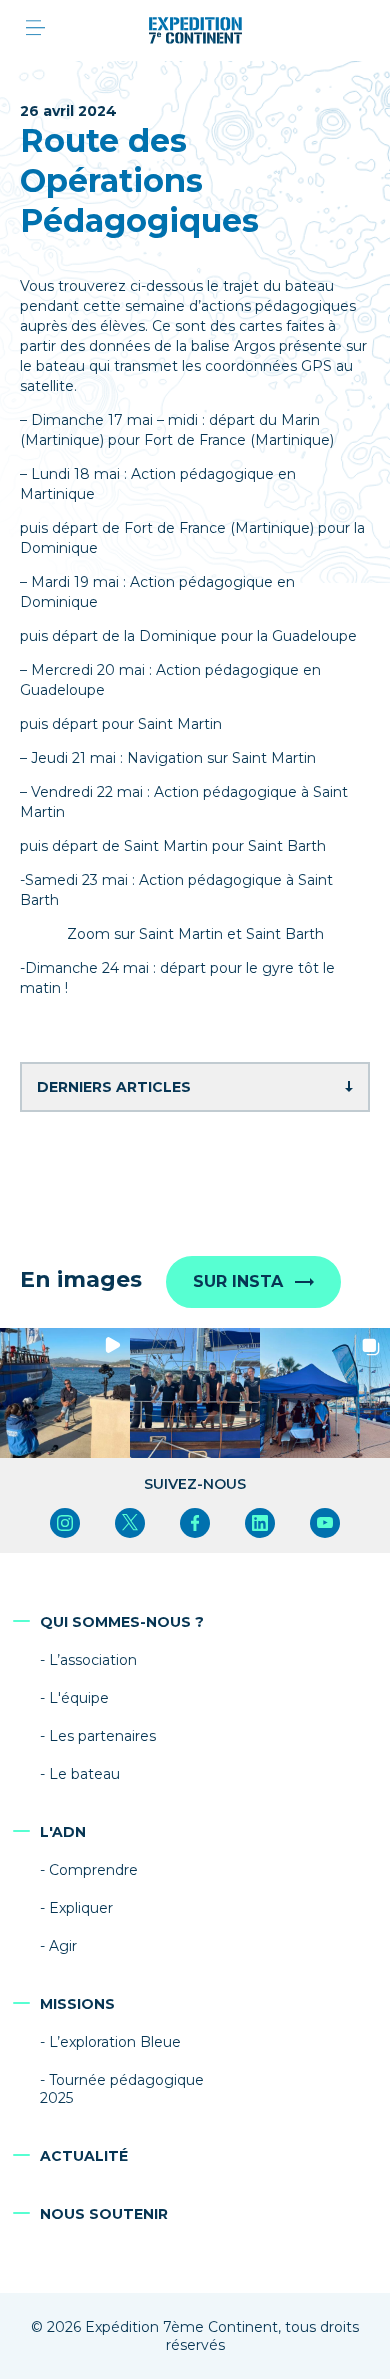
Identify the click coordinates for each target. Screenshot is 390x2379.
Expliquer (81, 1908)
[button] (65, 1393)
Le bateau (84, 1774)
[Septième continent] (195, 30)
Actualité (84, 2156)
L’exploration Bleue (115, 2042)
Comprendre (93, 1870)
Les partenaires (102, 1736)
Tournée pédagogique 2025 (122, 2089)
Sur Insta (238, 1281)
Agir (63, 1946)
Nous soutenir (104, 2214)
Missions (77, 2004)
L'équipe (79, 1698)
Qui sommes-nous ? (122, 1622)
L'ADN (63, 1832)
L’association (93, 1660)
